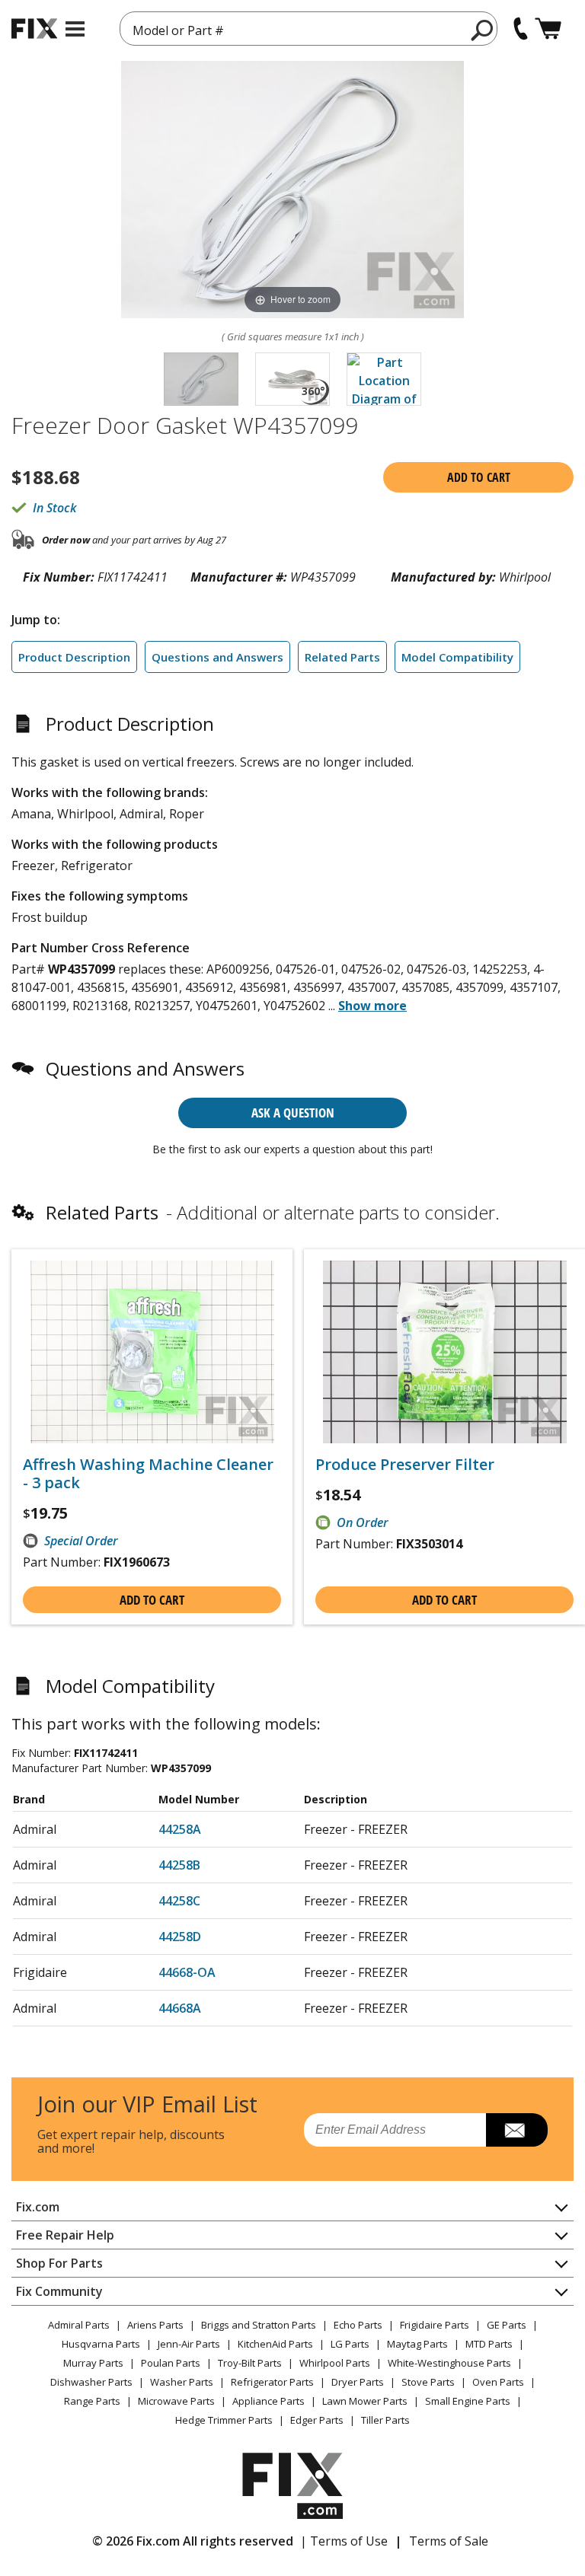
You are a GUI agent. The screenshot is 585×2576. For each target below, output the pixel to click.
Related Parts (342, 657)
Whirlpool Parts (335, 2363)
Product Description (74, 657)
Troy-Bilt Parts (250, 2363)
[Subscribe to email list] (517, 2130)
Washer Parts (182, 2382)
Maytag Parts (417, 2344)
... (368, 1006)
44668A (180, 2008)
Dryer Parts (358, 2382)
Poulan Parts (171, 2363)
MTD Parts (489, 2344)
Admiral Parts (79, 2325)
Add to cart (479, 477)
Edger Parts (317, 2420)
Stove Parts (428, 2382)
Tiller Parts (385, 2420)
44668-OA (187, 1972)
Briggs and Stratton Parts (259, 2325)
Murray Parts (93, 2363)
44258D (180, 1937)
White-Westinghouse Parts (449, 2363)
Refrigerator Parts (272, 2382)
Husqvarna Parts (101, 2344)
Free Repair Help (65, 2235)
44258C (179, 1901)
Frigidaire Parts (435, 2325)
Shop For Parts (59, 2263)
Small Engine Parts (468, 2401)
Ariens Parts (155, 2325)
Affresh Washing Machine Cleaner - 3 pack (148, 1474)
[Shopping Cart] (548, 29)
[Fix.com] (34, 29)
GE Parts (507, 2325)
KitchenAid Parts (275, 2344)
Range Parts (92, 2401)
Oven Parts (498, 2382)
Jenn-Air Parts (189, 2344)
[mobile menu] (75, 29)
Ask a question (293, 1113)
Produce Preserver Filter (405, 1465)
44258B (179, 1865)
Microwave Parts (176, 2401)
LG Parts (350, 2344)
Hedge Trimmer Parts (224, 2420)
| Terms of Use (344, 2541)
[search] (483, 30)
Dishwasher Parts (91, 2382)
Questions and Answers (217, 657)
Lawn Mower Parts (365, 2401)
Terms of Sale (449, 2541)
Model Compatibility (457, 657)
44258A (180, 1829)
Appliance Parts (269, 2401)
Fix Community (59, 2291)
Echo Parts (358, 2325)
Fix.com (38, 2207)
